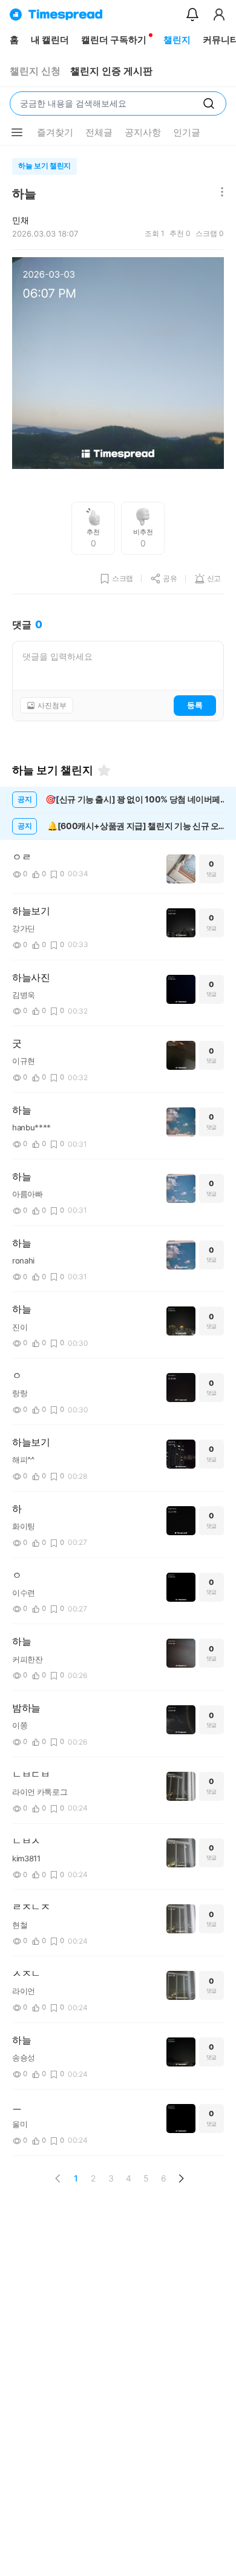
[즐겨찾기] (104, 770)
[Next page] (181, 2178)
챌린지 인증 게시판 (111, 71)
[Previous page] (58, 2178)
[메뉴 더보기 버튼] (17, 133)
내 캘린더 (50, 40)
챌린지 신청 (35, 71)
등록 (195, 705)
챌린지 (177, 40)
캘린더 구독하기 (114, 40)
